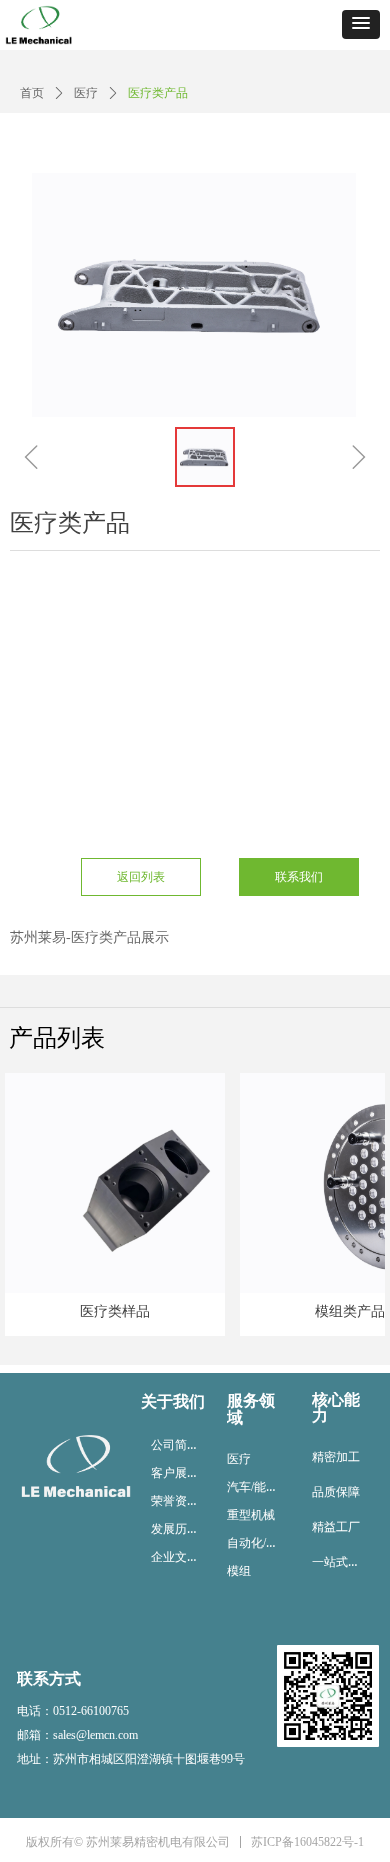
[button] (361, 24)
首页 (32, 93)
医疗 (86, 93)
